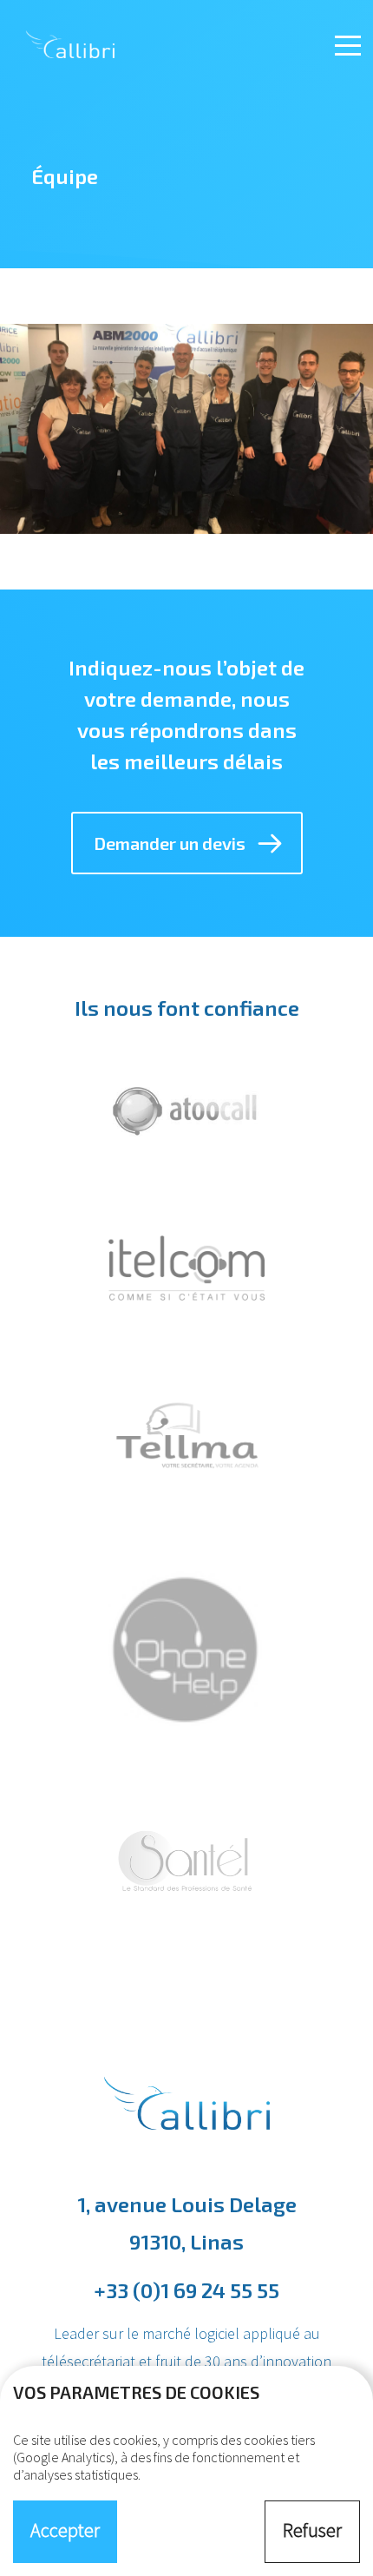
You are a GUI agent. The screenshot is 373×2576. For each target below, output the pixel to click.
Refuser (312, 2530)
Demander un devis (170, 843)
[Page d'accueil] (108, 39)
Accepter (65, 2530)
